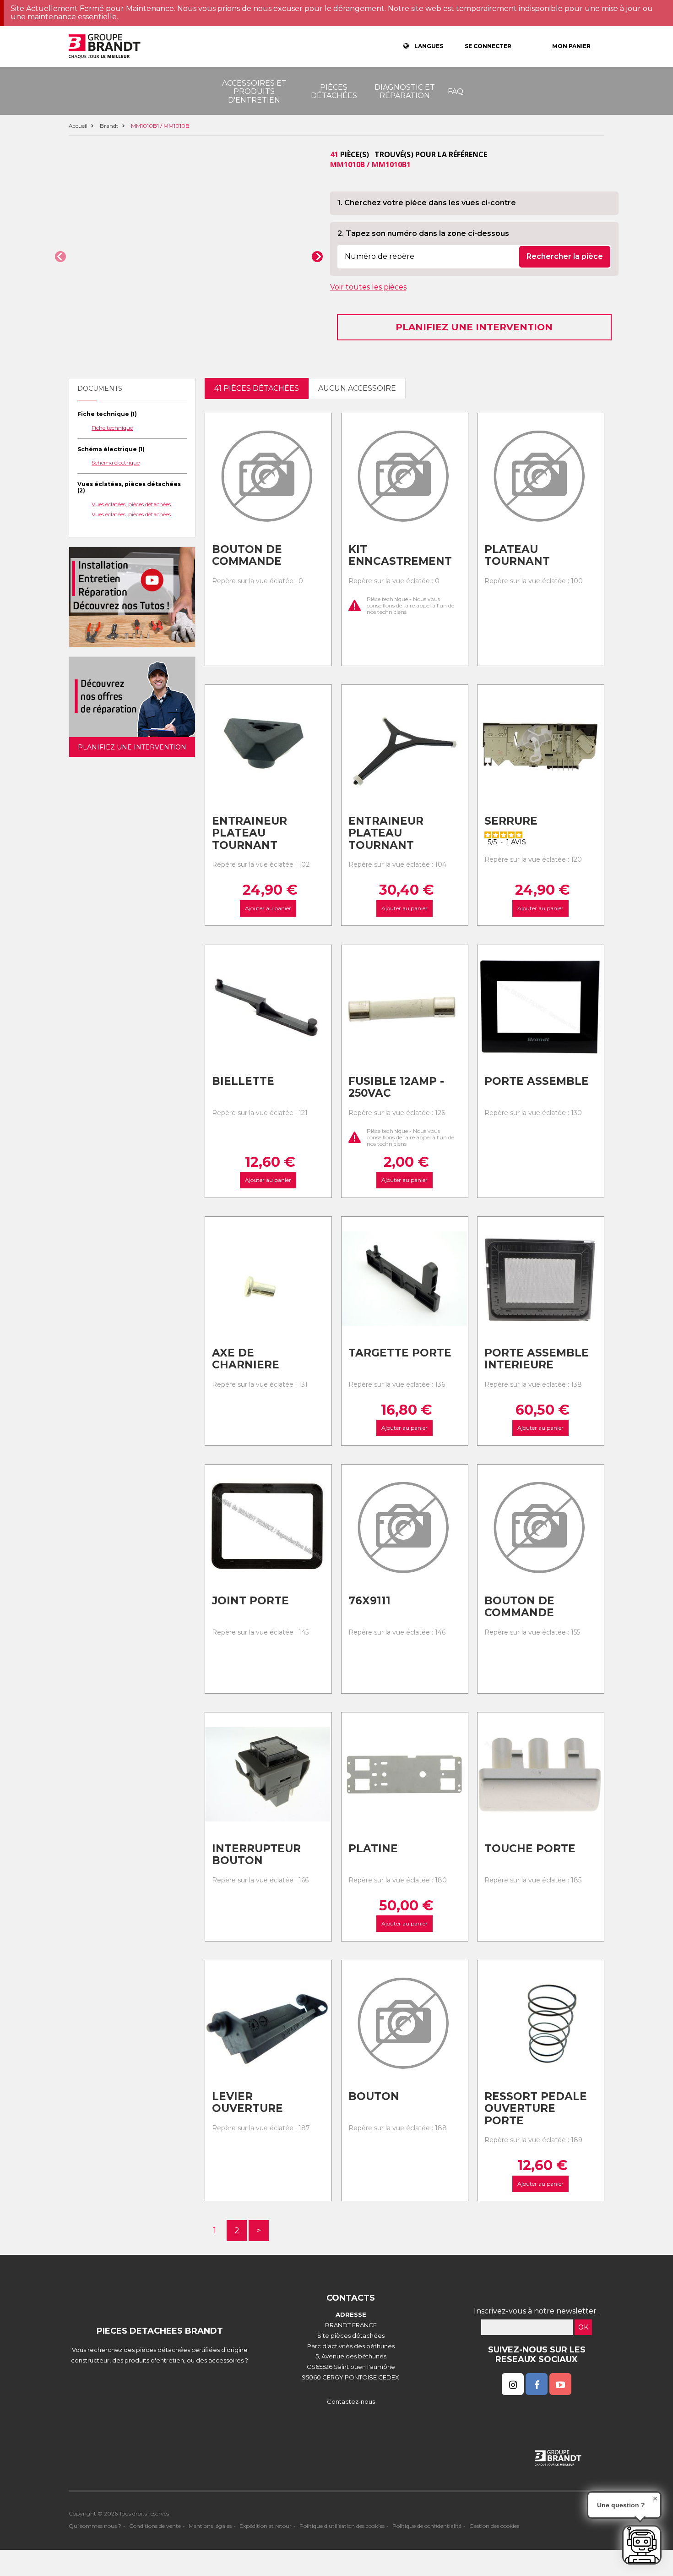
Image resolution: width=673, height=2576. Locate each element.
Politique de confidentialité (427, 2526)
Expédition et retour (266, 2526)
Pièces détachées (334, 91)
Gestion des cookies (494, 2526)
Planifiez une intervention (474, 327)
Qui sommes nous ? (95, 2526)
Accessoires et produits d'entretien (254, 92)
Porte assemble (537, 1081)
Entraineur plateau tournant (250, 833)
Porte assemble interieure (537, 1359)
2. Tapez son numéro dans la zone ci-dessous (423, 233)
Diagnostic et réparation (405, 91)
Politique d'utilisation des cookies (342, 2526)
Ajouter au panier (268, 908)
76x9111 (369, 1601)
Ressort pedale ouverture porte (536, 2108)
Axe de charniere (246, 1359)
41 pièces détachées (257, 388)
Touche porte (530, 1849)
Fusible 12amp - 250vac (396, 1087)
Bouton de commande (247, 555)
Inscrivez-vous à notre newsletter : (537, 2311)
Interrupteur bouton (256, 1855)
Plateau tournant (517, 555)
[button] (60, 257)
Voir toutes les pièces (368, 287)
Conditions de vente (155, 2526)
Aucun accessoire (357, 388)
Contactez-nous (351, 2401)
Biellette (243, 1081)
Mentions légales (210, 2526)
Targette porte (400, 1353)
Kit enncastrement (400, 555)
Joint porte (250, 1601)
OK (583, 2327)
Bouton (374, 2096)
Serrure (511, 821)
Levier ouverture (247, 2103)
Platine (373, 1849)
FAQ (456, 91)
